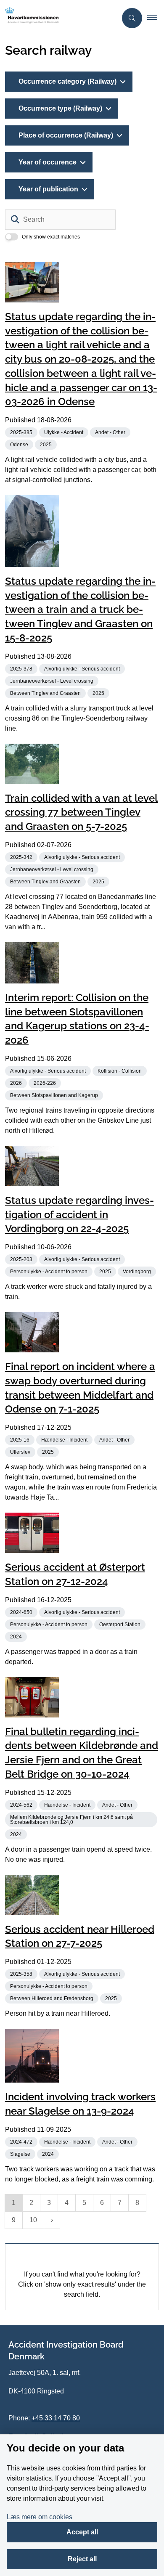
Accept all (82, 2532)
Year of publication (48, 189)
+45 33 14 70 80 (56, 2418)
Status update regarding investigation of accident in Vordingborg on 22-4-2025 (79, 1215)
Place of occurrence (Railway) (66, 135)
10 (33, 2220)
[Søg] (15, 220)
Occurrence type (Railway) (60, 108)
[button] (156, 18)
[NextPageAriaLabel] (52, 2220)
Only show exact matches (51, 237)
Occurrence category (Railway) (67, 81)
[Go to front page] (58, 18)
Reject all (82, 2559)
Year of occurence (48, 162)
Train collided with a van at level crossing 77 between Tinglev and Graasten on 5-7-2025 (81, 812)
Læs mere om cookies (40, 2517)
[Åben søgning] (132, 18)
